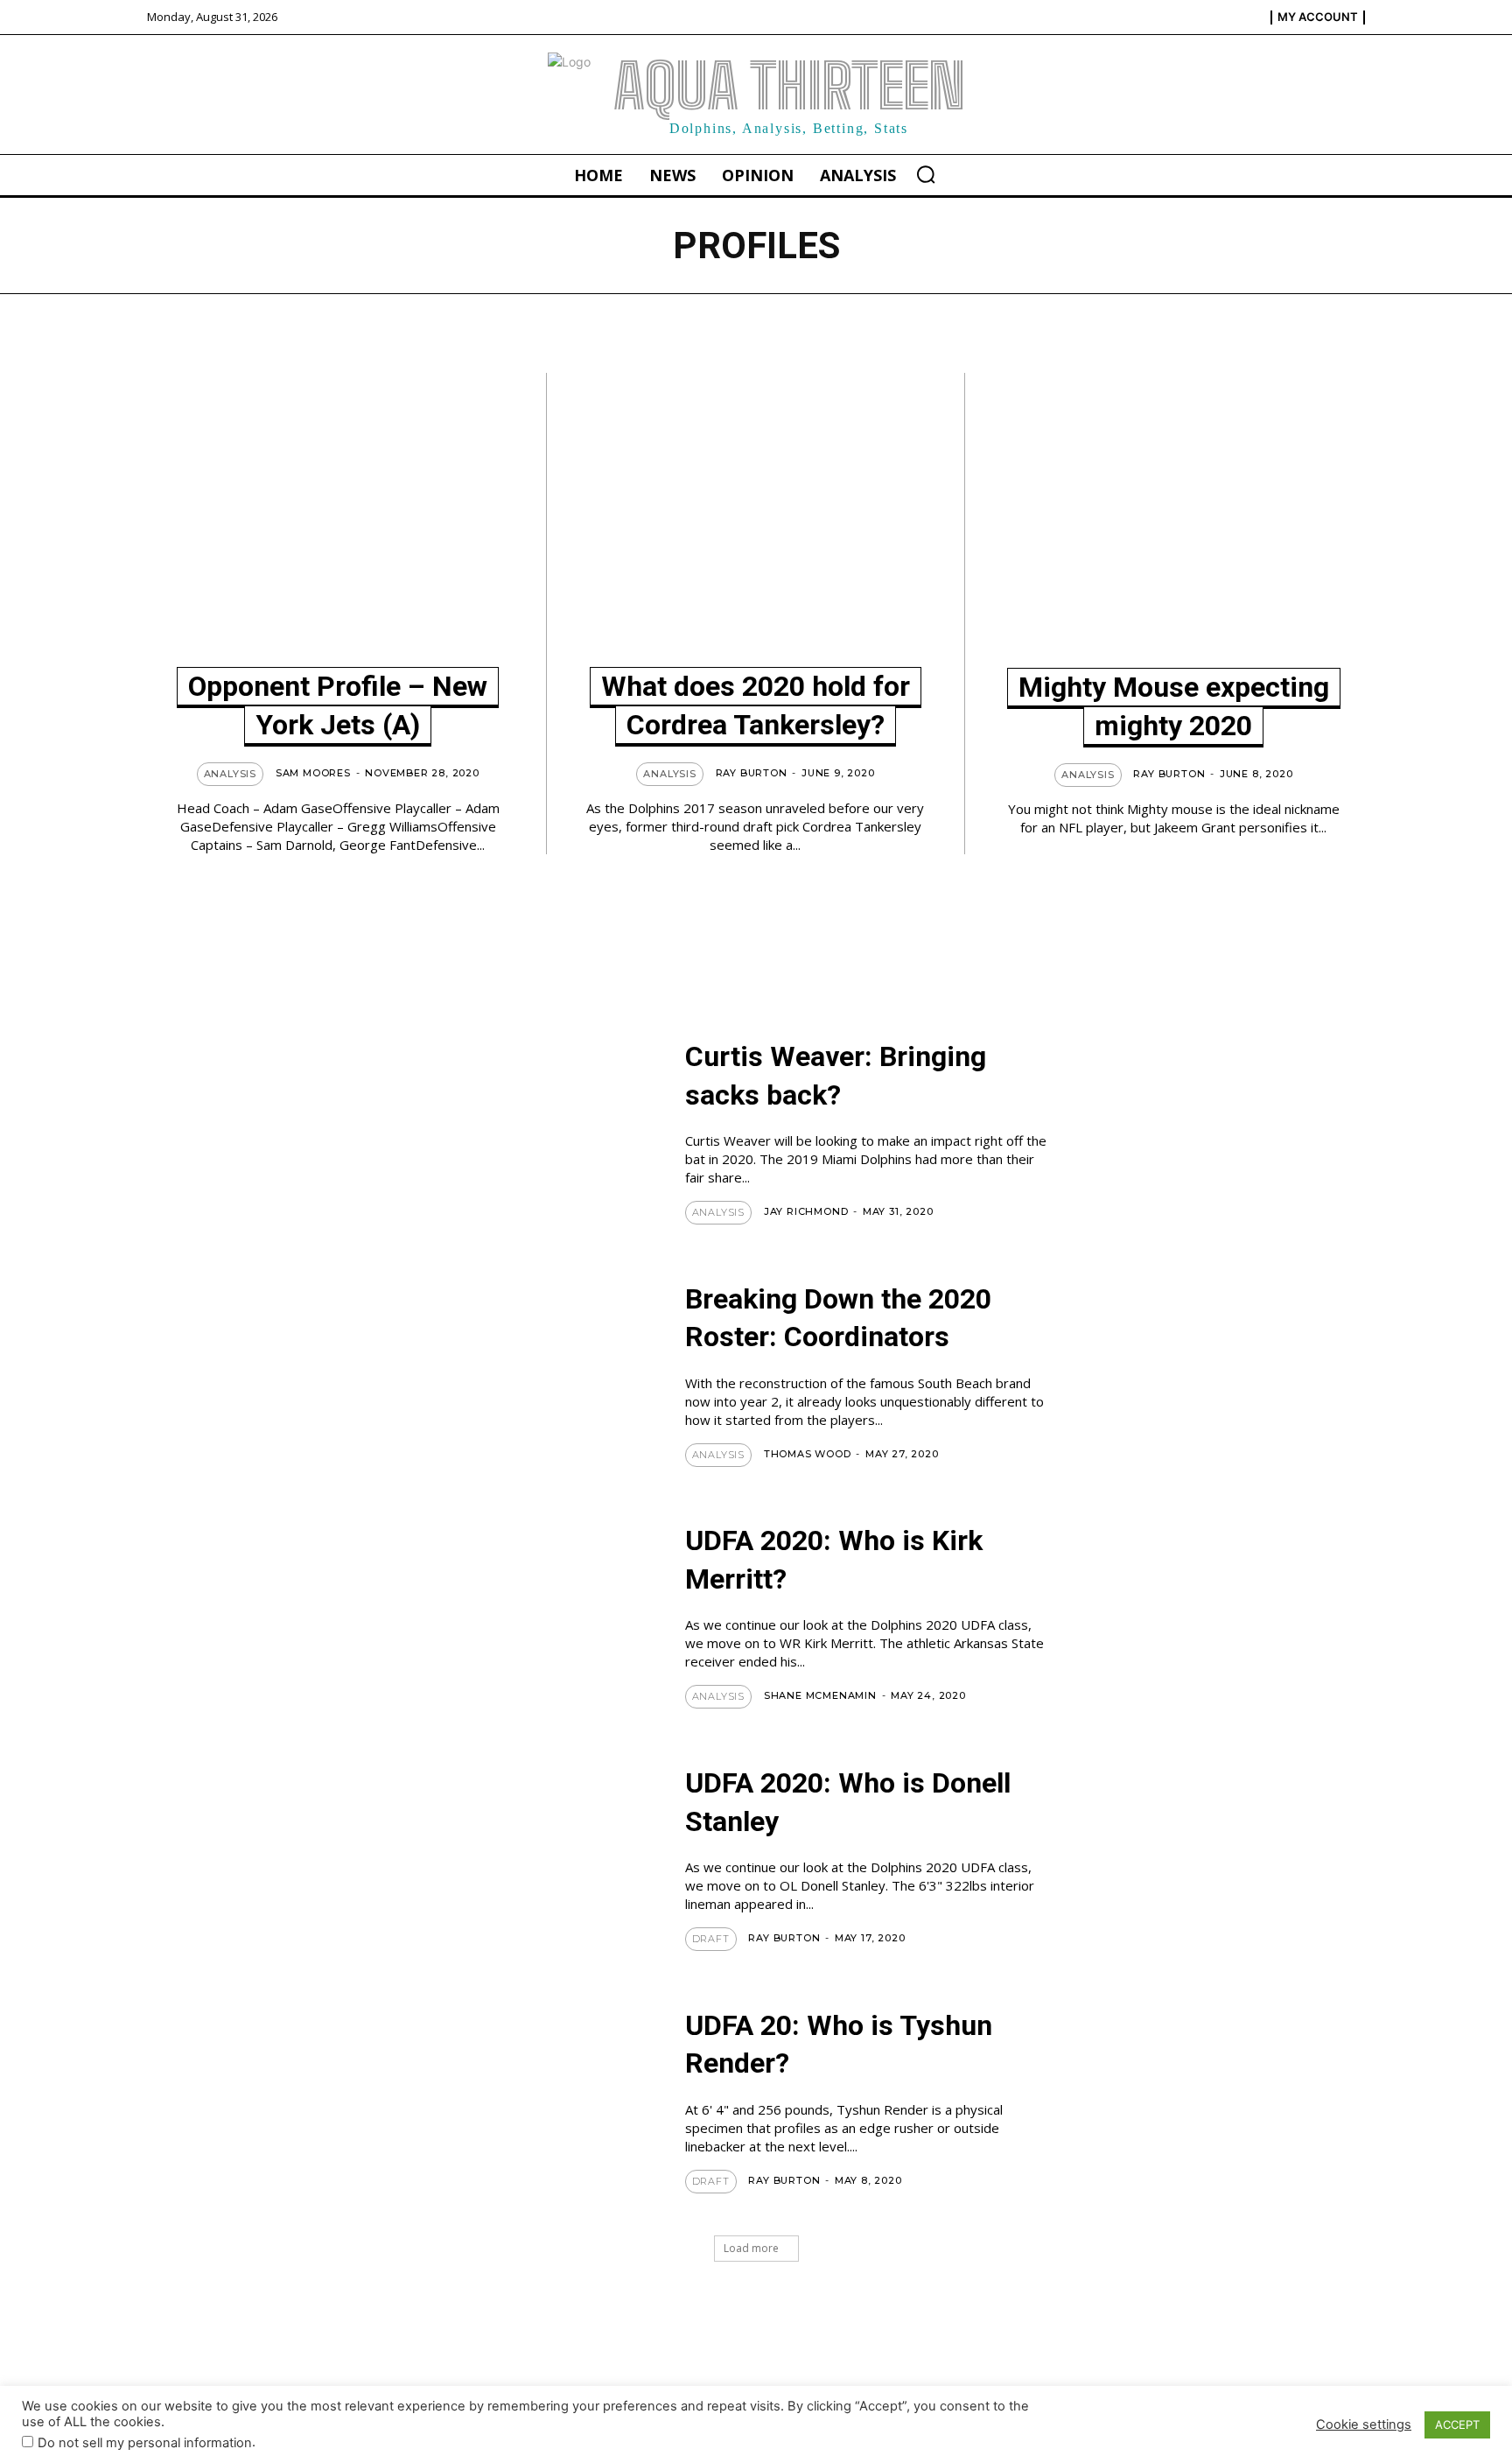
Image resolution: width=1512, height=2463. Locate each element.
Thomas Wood (808, 1454)
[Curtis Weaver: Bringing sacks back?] (564, 1142)
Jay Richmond (806, 1211)
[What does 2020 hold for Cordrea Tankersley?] (755, 526)
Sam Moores (313, 773)
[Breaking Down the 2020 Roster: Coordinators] (564, 1384)
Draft (711, 1939)
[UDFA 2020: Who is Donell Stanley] (564, 1868)
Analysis (230, 774)
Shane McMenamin (820, 1695)
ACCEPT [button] (1457, 2424)
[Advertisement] (607, 920)
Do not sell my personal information (145, 2443)
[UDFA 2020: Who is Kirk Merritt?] (564, 1626)
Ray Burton (752, 773)
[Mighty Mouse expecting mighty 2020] (1174, 526)
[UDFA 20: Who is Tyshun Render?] (564, 2111)
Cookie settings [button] (1364, 2424)
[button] (926, 174)
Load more (751, 2248)
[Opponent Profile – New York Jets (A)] (338, 526)
